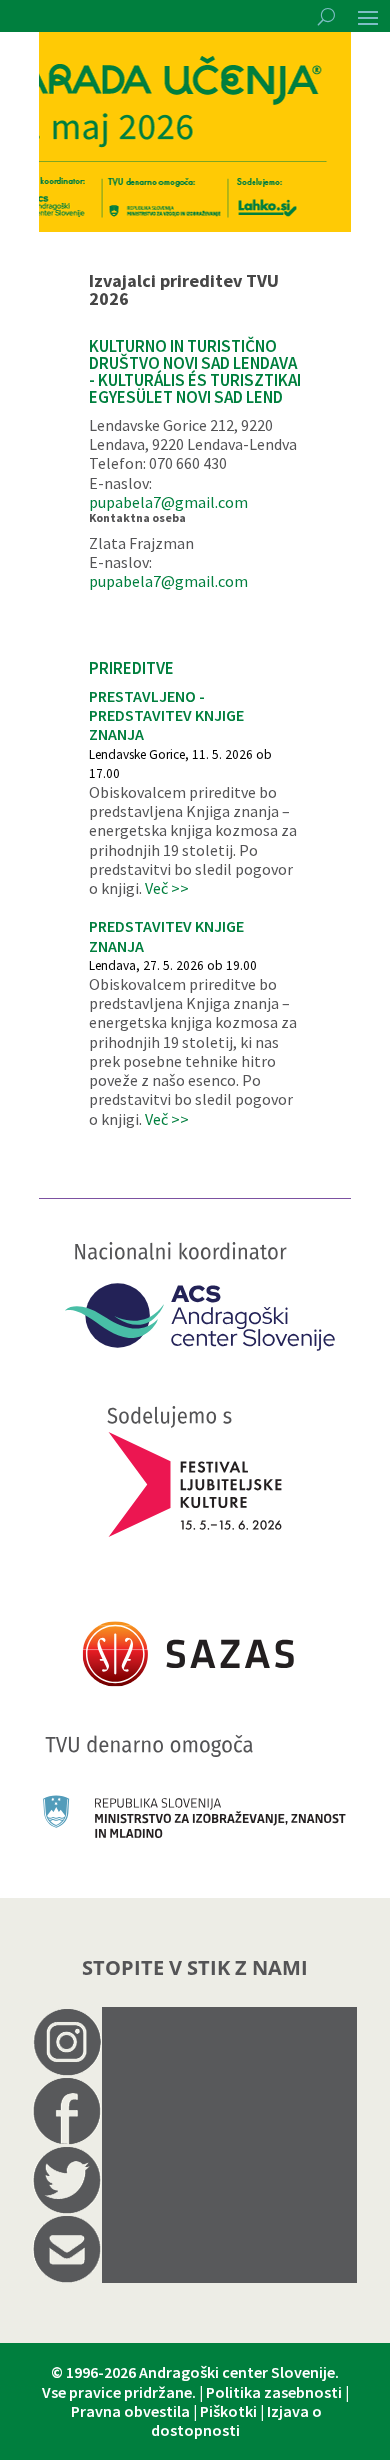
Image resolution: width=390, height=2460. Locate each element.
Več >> (167, 888)
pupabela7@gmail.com (168, 502)
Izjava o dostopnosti (237, 2420)
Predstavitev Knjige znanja (166, 935)
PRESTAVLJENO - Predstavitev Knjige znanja (166, 715)
